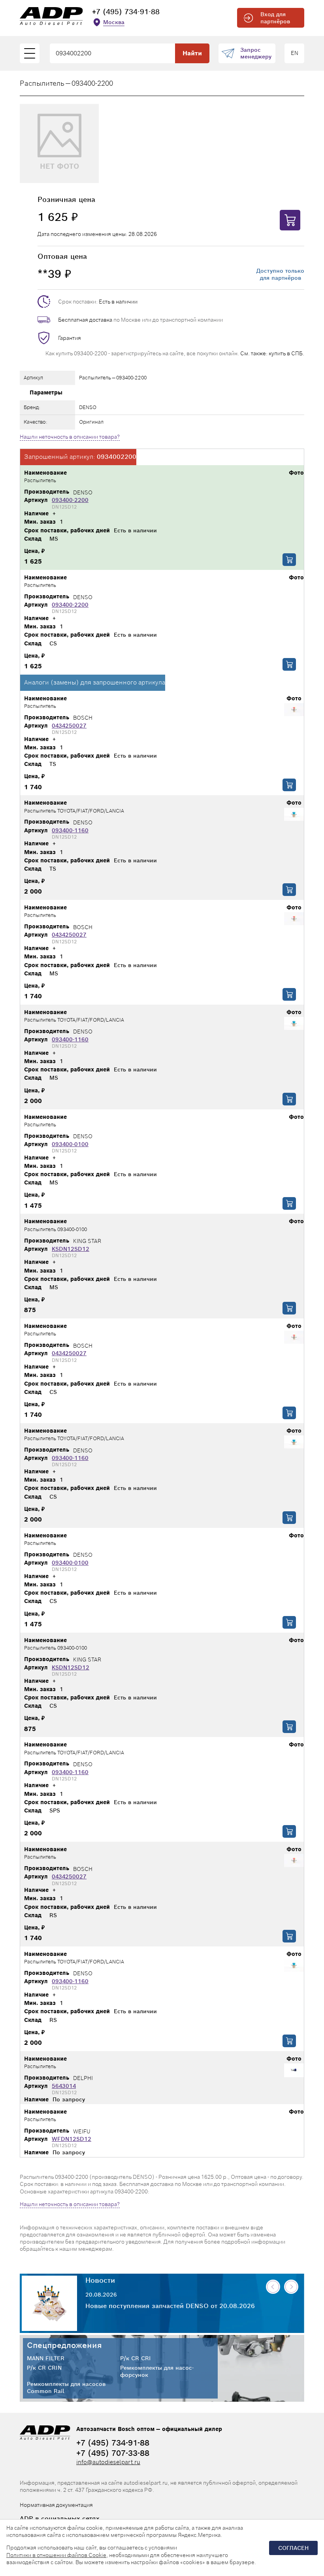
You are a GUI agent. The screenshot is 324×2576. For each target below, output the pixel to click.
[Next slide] (291, 2287)
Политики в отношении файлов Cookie (56, 2555)
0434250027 (69, 726)
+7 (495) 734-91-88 (126, 12)
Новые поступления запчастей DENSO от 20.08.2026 (170, 2306)
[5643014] (294, 2071)
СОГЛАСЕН (293, 2548)
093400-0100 (70, 1144)
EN (295, 53)
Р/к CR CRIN (44, 2368)
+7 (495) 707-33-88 (113, 2453)
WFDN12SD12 (72, 2139)
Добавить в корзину (289, 560)
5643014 (64, 2086)
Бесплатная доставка (85, 320)
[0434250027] (294, 710)
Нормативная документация (56, 2505)
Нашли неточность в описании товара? (70, 437)
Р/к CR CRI (136, 2358)
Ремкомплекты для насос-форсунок (157, 2371)
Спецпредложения (64, 2345)
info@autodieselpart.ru (108, 2462)
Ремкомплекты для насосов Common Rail (66, 2387)
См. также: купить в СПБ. (272, 353)
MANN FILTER (46, 2358)
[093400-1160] (294, 815)
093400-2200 (70, 500)
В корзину (290, 220)
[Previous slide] (273, 2287)
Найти (192, 53)
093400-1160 (70, 830)
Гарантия (70, 338)
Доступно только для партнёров (280, 274)
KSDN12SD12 (71, 1249)
